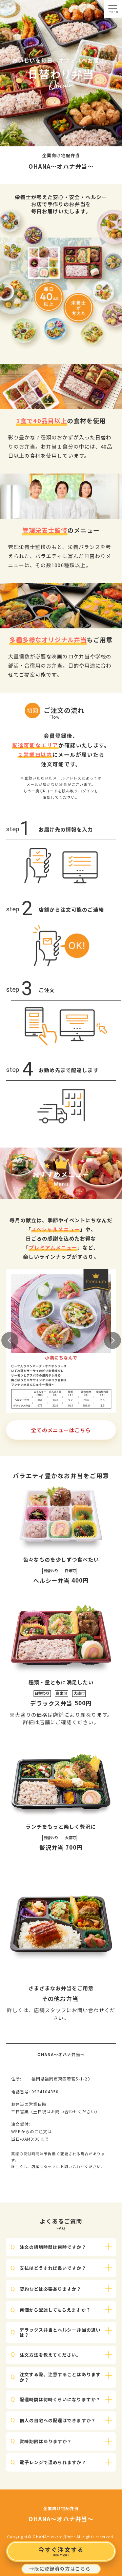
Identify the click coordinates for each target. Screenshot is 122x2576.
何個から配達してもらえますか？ (55, 2310)
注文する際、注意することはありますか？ (60, 2377)
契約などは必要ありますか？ (51, 2289)
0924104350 (45, 2091)
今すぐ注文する (61, 2551)
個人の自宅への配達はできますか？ (58, 2420)
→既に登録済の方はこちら (60, 2569)
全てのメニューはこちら (61, 1430)
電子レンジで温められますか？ (53, 2462)
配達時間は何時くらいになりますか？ (60, 2399)
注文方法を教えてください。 (50, 2355)
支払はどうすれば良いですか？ (53, 2268)
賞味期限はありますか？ (46, 2441)
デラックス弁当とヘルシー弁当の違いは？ (60, 2332)
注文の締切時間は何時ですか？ (53, 2247)
